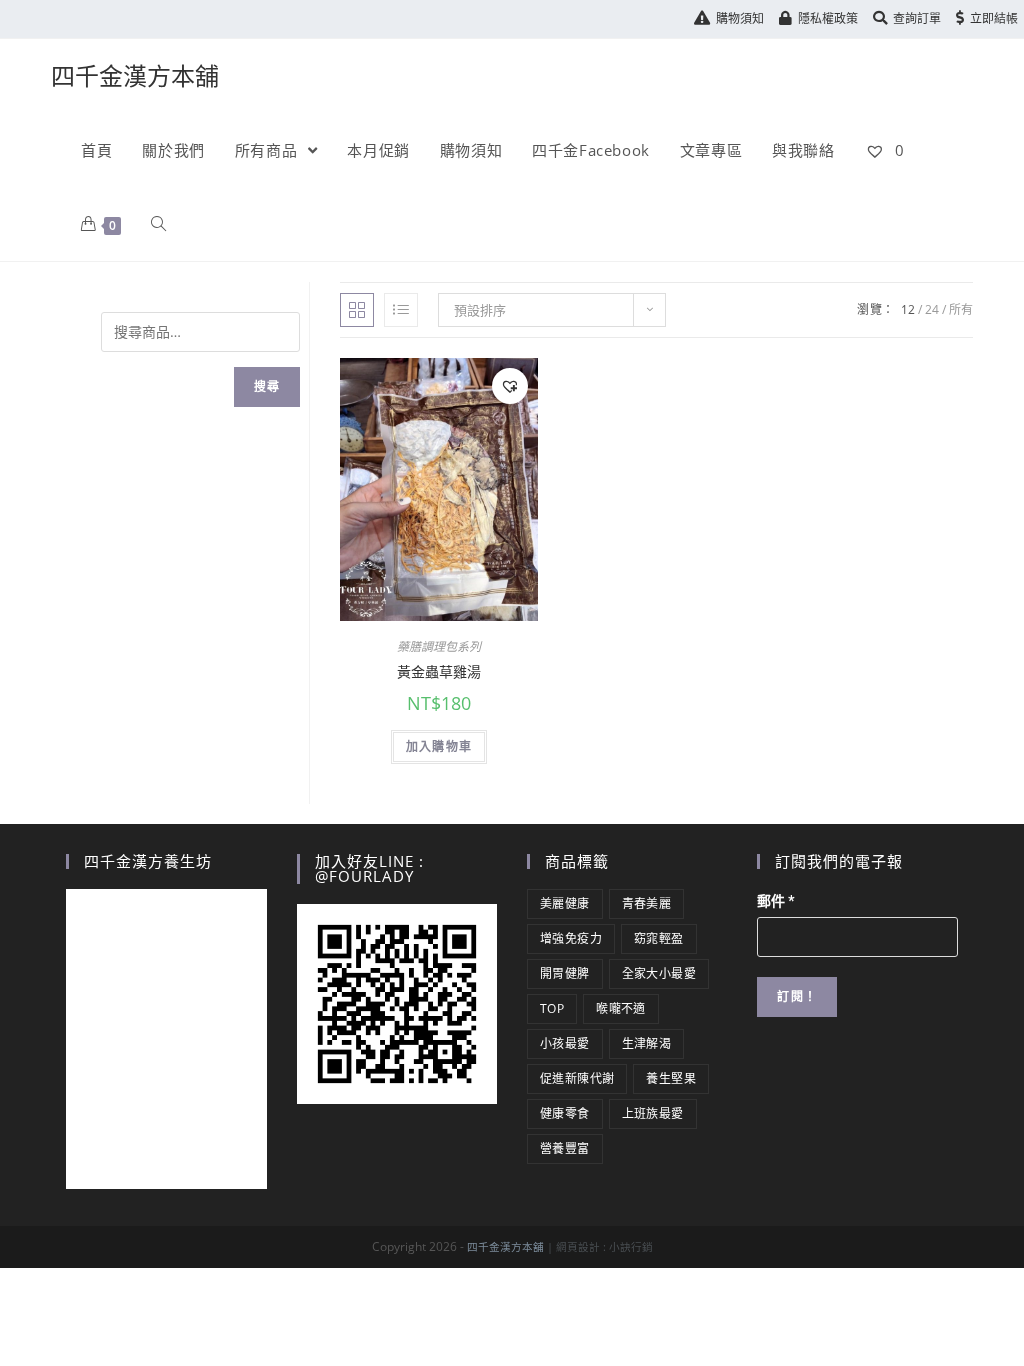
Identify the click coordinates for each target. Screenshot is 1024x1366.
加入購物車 (439, 746)
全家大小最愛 (659, 973)
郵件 (776, 901)
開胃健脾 (565, 973)
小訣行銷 (631, 1247)
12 (908, 309)
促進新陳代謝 (577, 1078)
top (552, 1008)
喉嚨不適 (621, 1008)
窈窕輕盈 (659, 938)
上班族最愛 (653, 1113)
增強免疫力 (571, 938)
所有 (961, 309)
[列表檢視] (401, 310)
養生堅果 (671, 1078)
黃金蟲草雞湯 (439, 671)
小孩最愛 (565, 1043)
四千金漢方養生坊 (148, 861)
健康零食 (565, 1113)
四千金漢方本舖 (135, 75)
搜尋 (267, 386)
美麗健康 (565, 903)
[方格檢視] (357, 310)
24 (932, 309)
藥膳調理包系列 (439, 646)
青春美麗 (647, 903)
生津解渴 (647, 1043)
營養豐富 (565, 1148)
